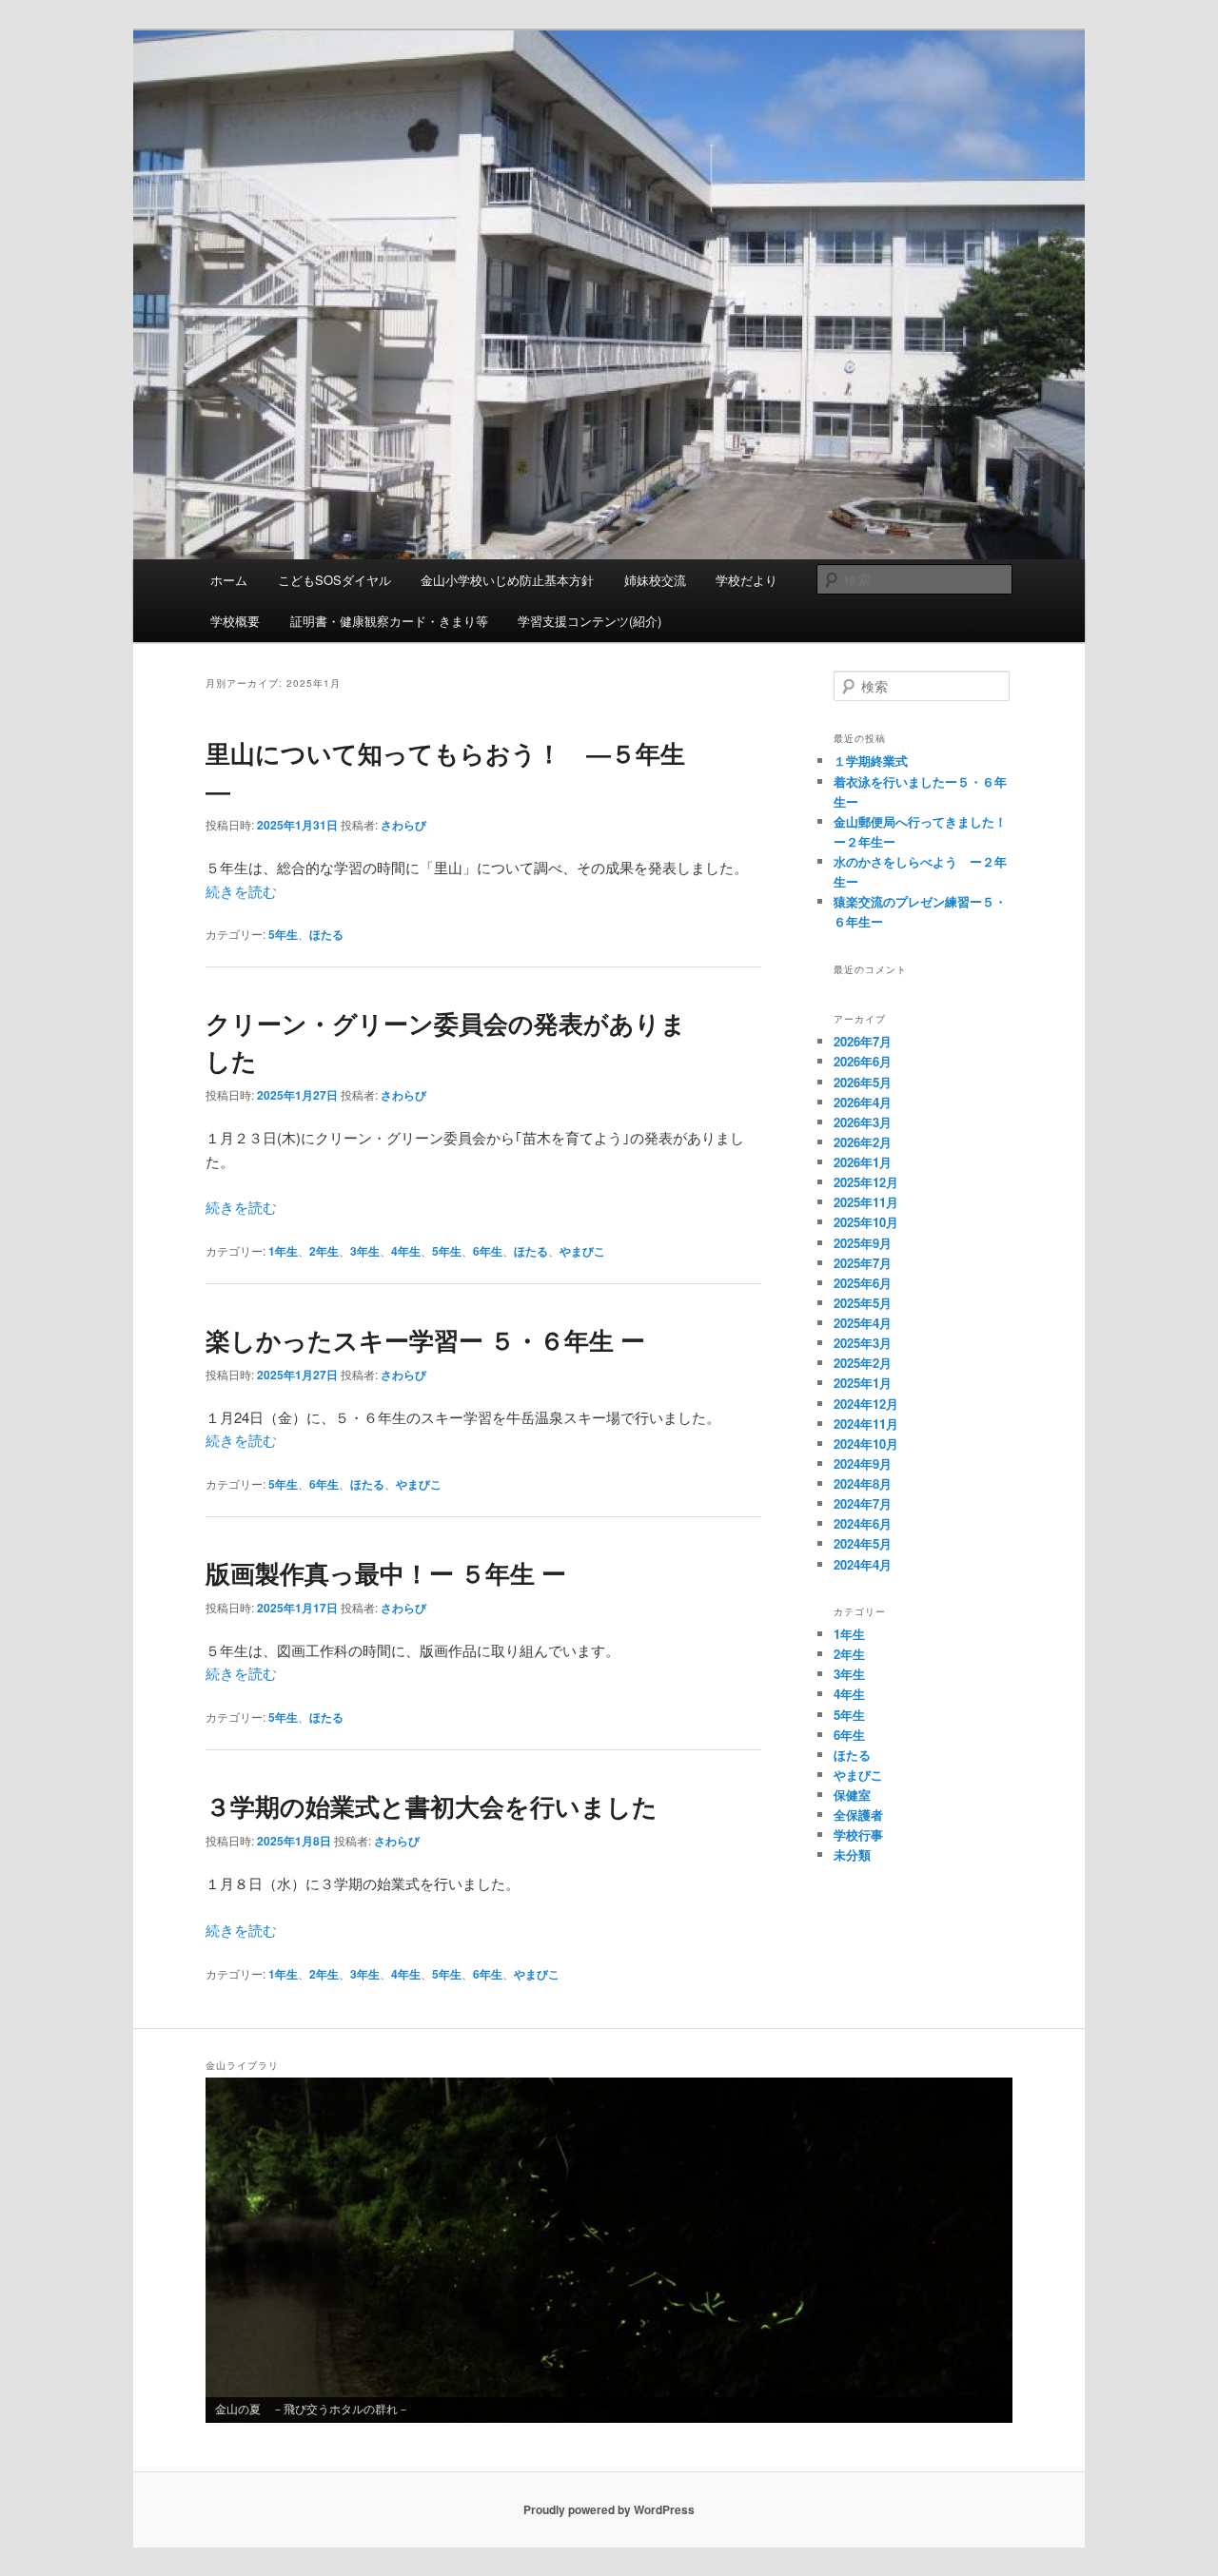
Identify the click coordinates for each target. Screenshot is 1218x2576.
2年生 (324, 1251)
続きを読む (241, 891)
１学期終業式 (871, 761)
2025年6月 (863, 1283)
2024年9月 (863, 1464)
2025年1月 (863, 1383)
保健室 (852, 1795)
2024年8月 (863, 1483)
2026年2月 (863, 1142)
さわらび (403, 825)
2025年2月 (863, 1363)
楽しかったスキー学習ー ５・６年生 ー (425, 1340)
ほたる (326, 934)
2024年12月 (866, 1404)
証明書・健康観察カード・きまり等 (389, 621)
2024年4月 (863, 1564)
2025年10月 (866, 1222)
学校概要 (235, 621)
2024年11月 (866, 1424)
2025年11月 (866, 1202)
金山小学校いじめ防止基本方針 (507, 580)
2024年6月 (863, 1523)
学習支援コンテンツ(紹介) (589, 621)
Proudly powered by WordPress (609, 2509)
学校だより (747, 580)
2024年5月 (863, 1543)
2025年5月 (863, 1303)
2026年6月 (863, 1061)
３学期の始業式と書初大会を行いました (432, 1806)
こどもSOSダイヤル (334, 580)
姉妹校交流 (655, 580)
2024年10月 (866, 1444)
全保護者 (858, 1815)
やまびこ (582, 1251)
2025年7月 (863, 1263)
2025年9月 (863, 1243)
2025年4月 (863, 1323)
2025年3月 (863, 1343)
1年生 (283, 1251)
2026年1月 (863, 1162)
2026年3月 (863, 1122)
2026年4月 (863, 1102)
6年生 (488, 1251)
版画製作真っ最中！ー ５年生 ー (386, 1573)
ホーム (229, 580)
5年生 (283, 934)
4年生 (406, 1251)
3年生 (365, 1251)
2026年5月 (863, 1082)
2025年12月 (866, 1182)
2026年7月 (863, 1041)
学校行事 (858, 1834)
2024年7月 (863, 1503)
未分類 (852, 1854)
